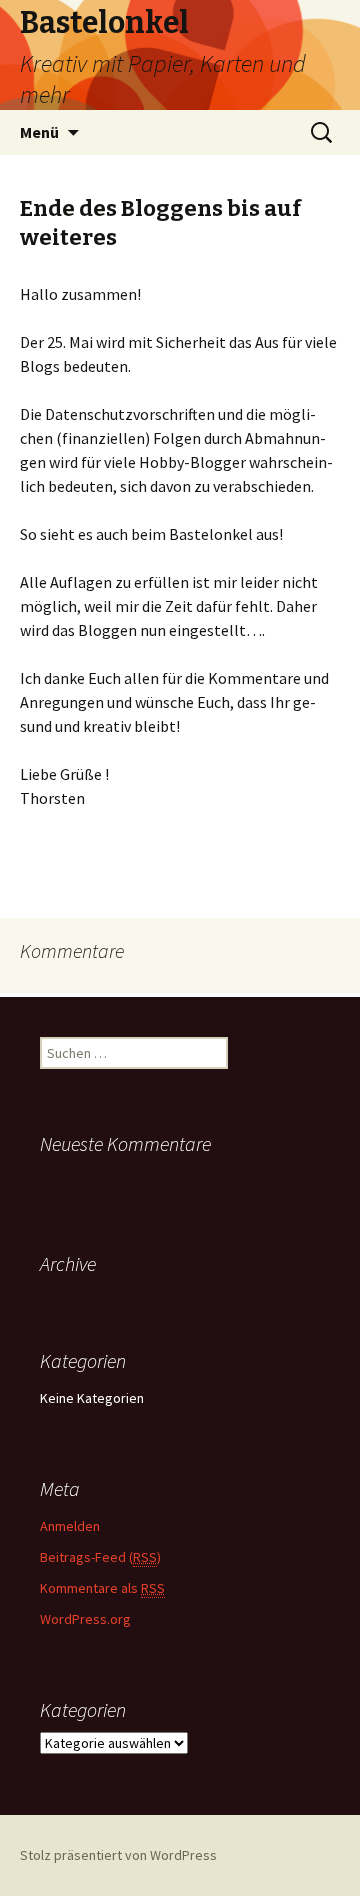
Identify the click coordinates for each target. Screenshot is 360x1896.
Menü (39, 132)
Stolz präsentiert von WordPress (118, 1855)
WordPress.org (85, 1619)
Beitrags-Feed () (100, 1557)
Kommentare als (102, 1588)
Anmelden (70, 1526)
